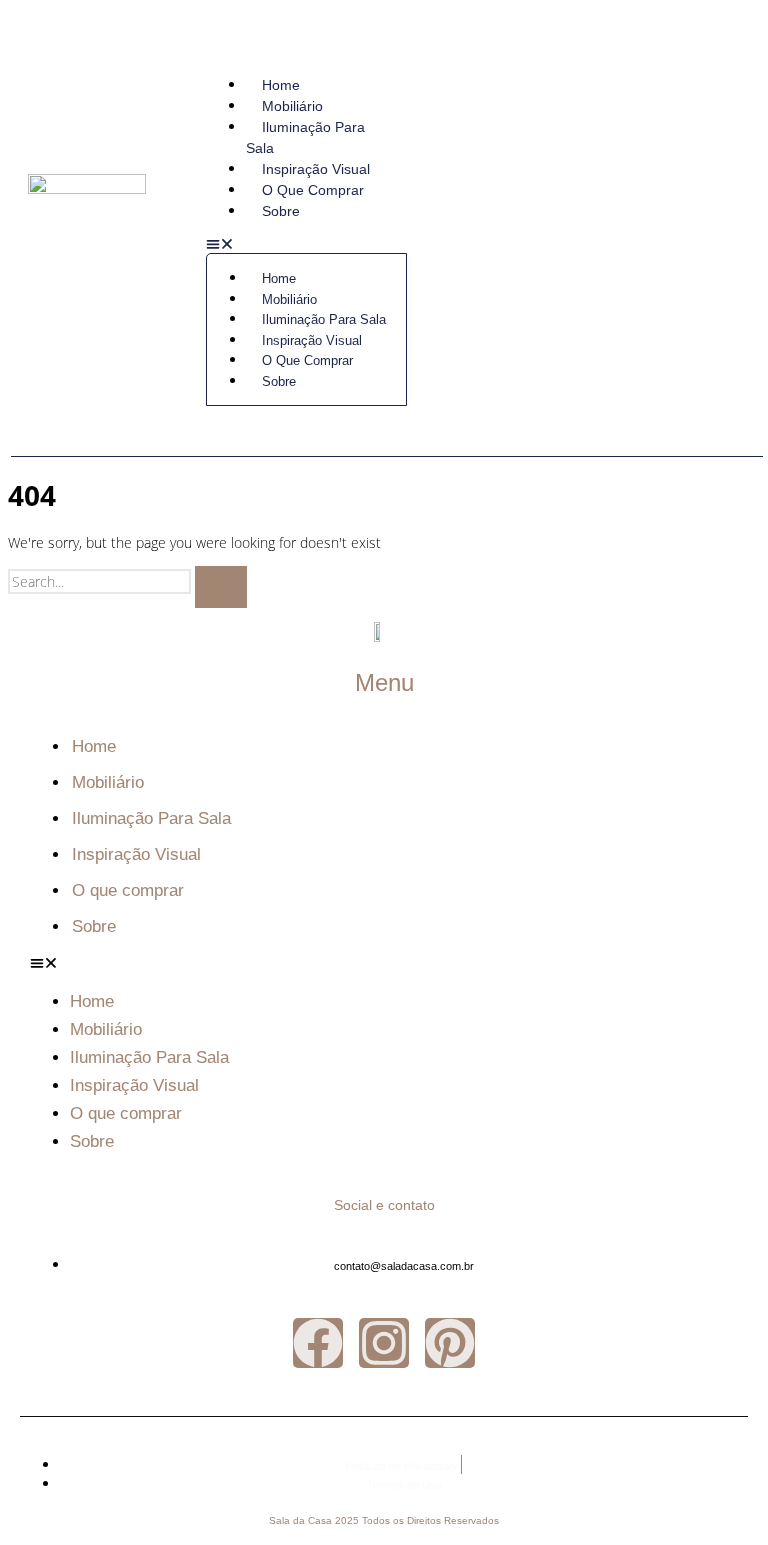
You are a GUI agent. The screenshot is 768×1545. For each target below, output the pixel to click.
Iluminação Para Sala (305, 137)
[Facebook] (318, 1343)
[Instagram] (384, 1343)
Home (281, 85)
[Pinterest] (450, 1343)
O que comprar (313, 190)
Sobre (281, 211)
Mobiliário (292, 106)
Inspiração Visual (316, 169)
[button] (306, 245)
